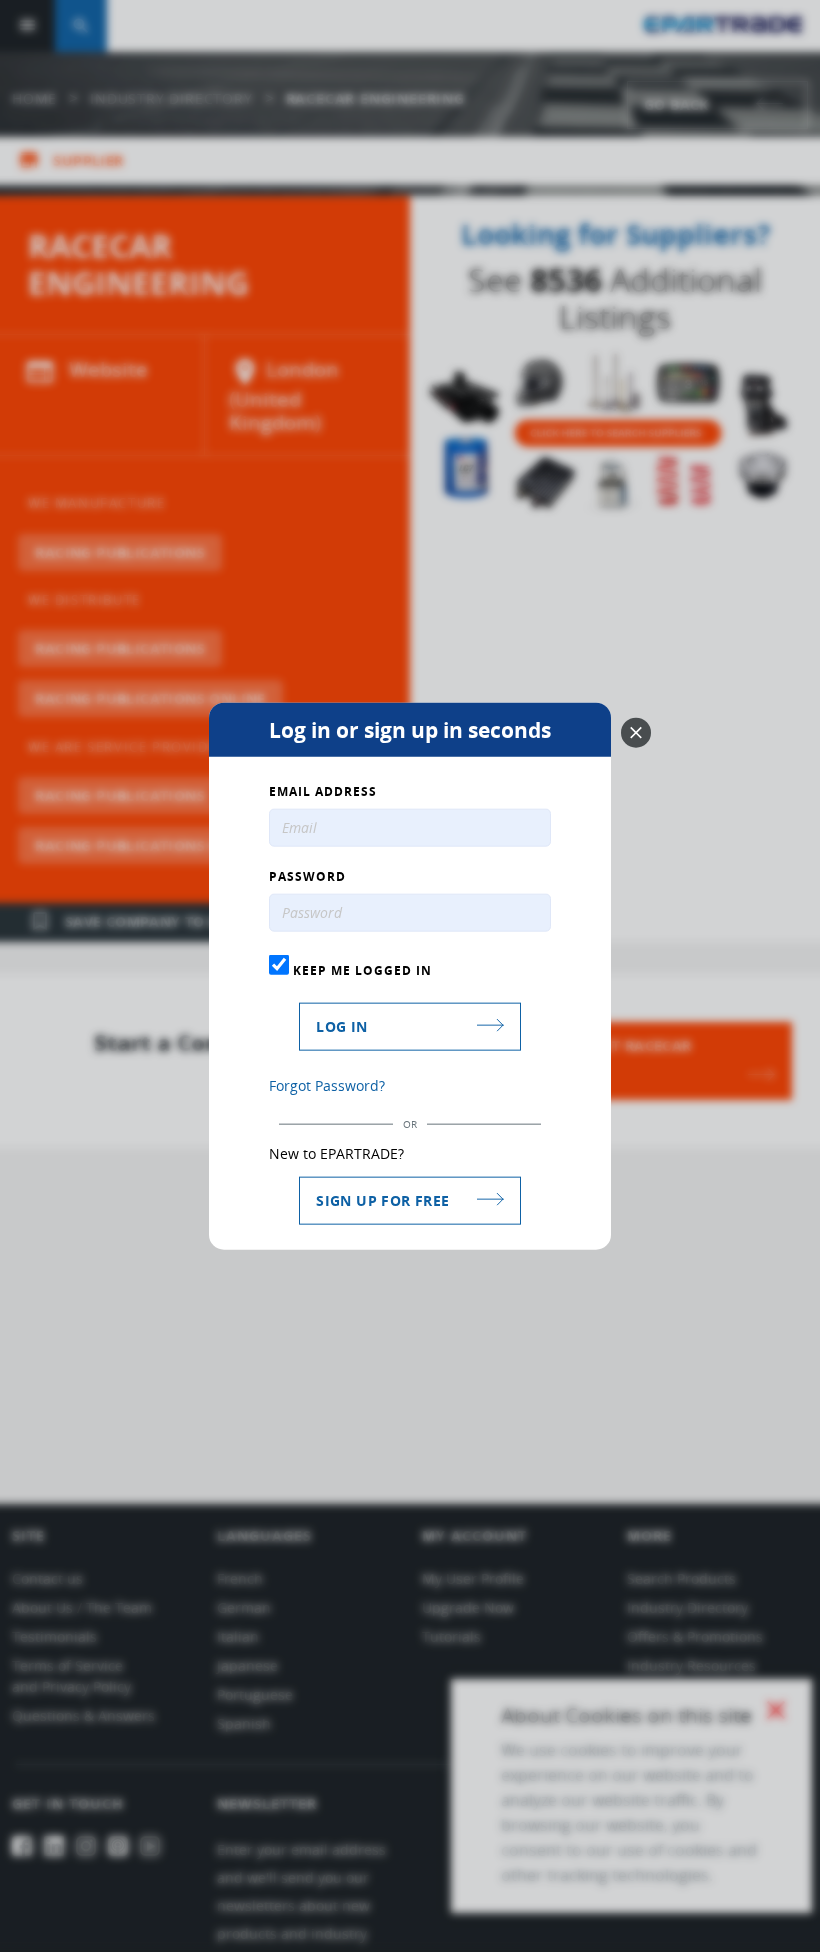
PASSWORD (307, 877)
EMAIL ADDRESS (323, 792)
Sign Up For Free (382, 1199)
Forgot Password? (327, 1084)
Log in (341, 1025)
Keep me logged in (360, 970)
